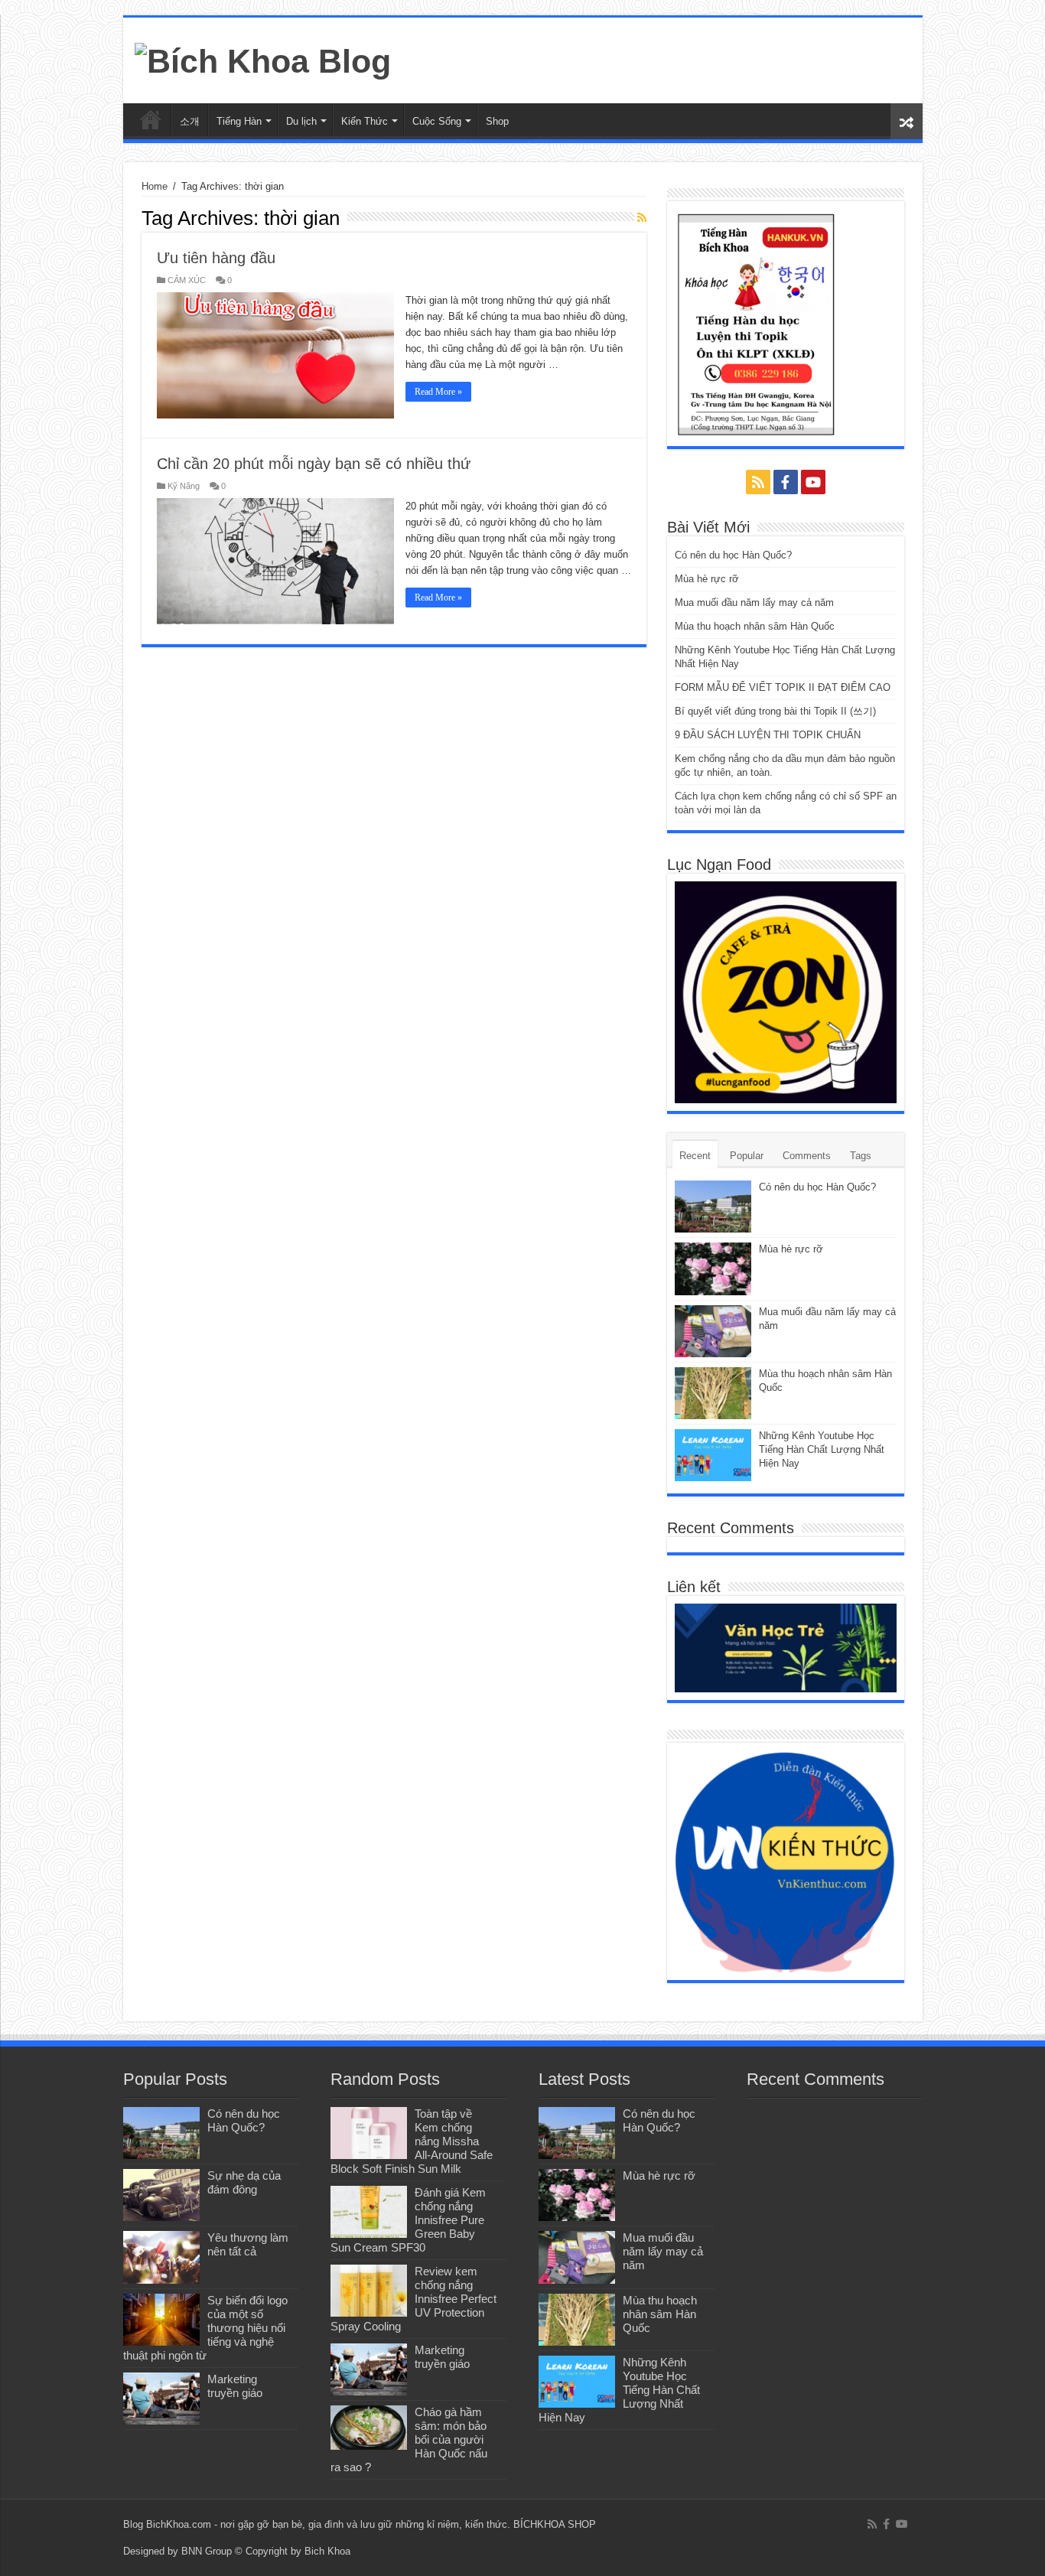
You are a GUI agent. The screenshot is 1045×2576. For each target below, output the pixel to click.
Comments (807, 1156)
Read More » (438, 392)
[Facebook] (786, 482)
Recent (695, 1156)
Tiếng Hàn (239, 121)
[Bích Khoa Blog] (263, 59)
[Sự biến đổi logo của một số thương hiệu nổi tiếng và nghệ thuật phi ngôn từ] (161, 2320)
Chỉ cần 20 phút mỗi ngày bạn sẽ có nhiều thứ (314, 464)
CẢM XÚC (187, 280)
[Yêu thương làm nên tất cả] (161, 2257)
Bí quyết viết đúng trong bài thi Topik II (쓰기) (775, 711)
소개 (190, 121)
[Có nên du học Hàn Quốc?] (161, 2133)
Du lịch (301, 121)
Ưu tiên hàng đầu (216, 258)
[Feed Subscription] (642, 217)
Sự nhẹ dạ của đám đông (244, 2182)
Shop (497, 121)
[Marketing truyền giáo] (161, 2399)
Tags (861, 1156)
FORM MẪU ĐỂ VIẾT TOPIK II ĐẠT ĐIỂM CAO (783, 687)
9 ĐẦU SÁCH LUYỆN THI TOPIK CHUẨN (768, 735)
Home (155, 186)
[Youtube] (813, 482)
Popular (747, 1156)
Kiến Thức (365, 121)
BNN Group (207, 2551)
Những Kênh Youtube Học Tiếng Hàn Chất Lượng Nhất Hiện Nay (822, 1449)
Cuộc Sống (437, 121)
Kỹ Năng (184, 486)
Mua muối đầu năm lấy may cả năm (754, 602)
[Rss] (758, 482)
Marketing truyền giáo (235, 2386)
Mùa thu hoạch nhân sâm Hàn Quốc (755, 626)
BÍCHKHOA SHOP (555, 2524)
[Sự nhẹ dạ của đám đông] (161, 2195)
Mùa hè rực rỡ (707, 579)
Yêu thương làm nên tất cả (248, 2244)
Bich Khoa (327, 2551)
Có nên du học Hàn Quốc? (733, 555)
